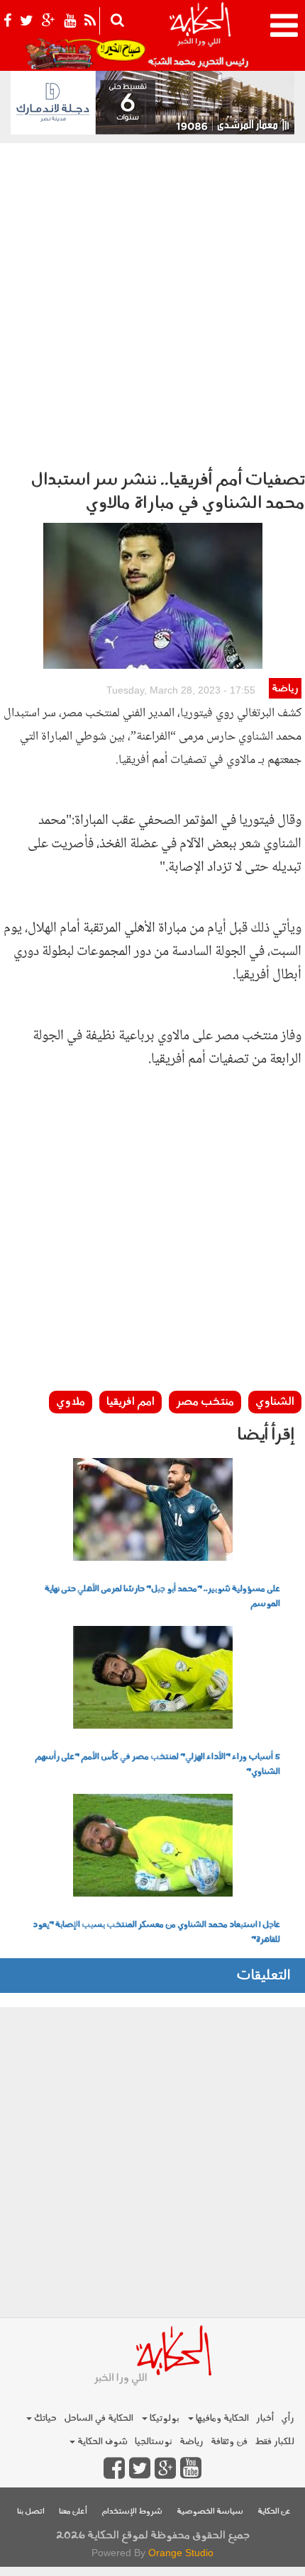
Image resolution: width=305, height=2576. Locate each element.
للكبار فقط (274, 2442)
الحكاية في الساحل (99, 2418)
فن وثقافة (229, 2442)
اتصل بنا (31, 2512)
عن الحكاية (274, 2512)
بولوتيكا (163, 2418)
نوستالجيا (154, 2442)
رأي (288, 2418)
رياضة (285, 689)
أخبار (265, 2418)
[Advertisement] (152, 303)
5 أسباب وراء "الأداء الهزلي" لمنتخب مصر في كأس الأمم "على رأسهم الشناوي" (157, 1764)
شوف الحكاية (101, 2442)
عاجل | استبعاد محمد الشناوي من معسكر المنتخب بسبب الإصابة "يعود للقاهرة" (156, 1932)
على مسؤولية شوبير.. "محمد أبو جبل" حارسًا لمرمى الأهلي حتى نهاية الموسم (162, 1597)
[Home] (200, 35)
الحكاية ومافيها (221, 2418)
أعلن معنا (73, 2512)
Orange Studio (181, 2553)
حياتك (44, 2418)
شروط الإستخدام (132, 2512)
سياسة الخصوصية (210, 2512)
